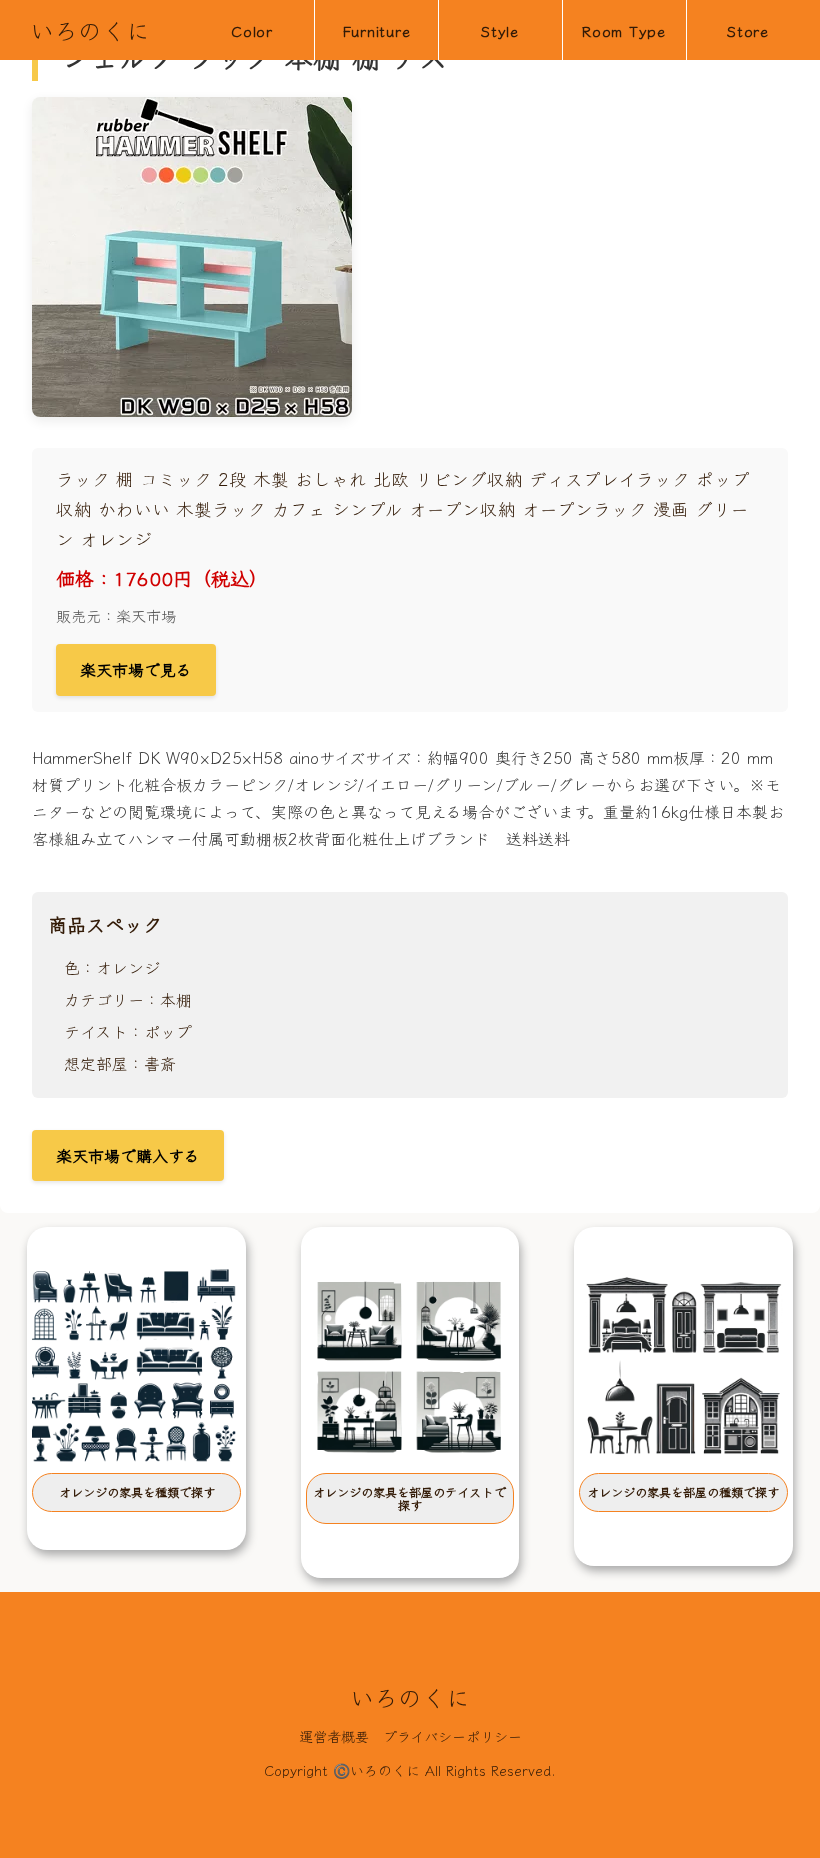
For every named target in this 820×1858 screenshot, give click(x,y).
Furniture (376, 30)
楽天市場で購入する (128, 1155)
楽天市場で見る (136, 669)
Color (252, 30)
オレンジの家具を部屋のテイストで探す (409, 1498)
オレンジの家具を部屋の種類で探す (683, 1492)
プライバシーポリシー (452, 1736)
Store (748, 30)
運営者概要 (334, 1736)
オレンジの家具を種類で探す (137, 1492)
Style (500, 30)
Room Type (624, 30)
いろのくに (90, 29)
